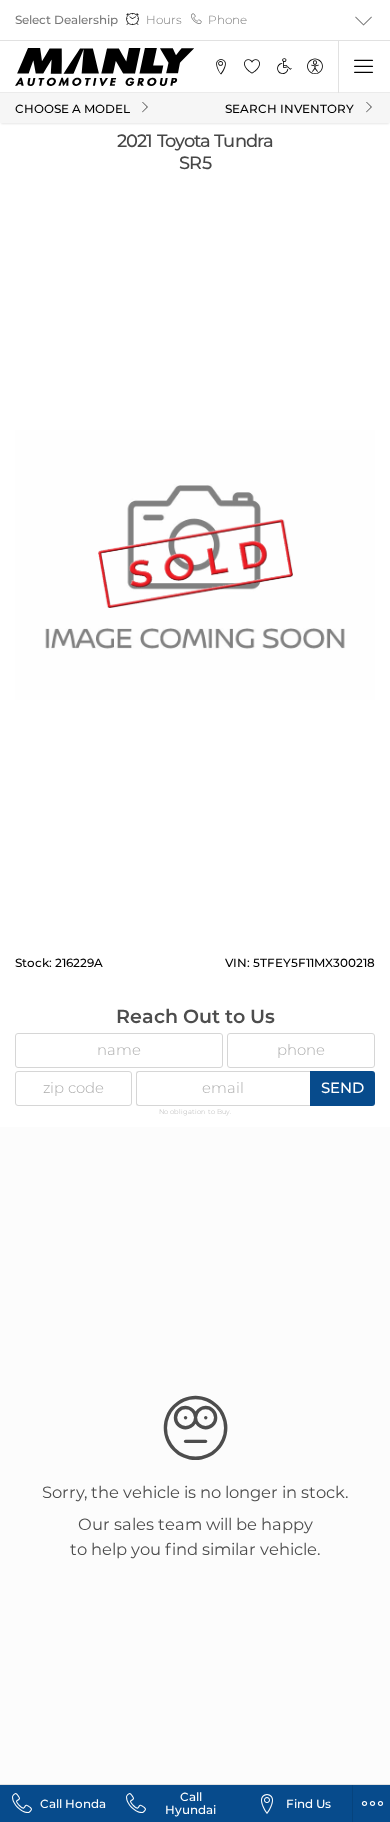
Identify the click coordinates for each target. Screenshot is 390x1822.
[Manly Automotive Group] (104, 66)
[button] (220, 67)
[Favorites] (252, 67)
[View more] (364, 20)
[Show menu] (364, 67)
